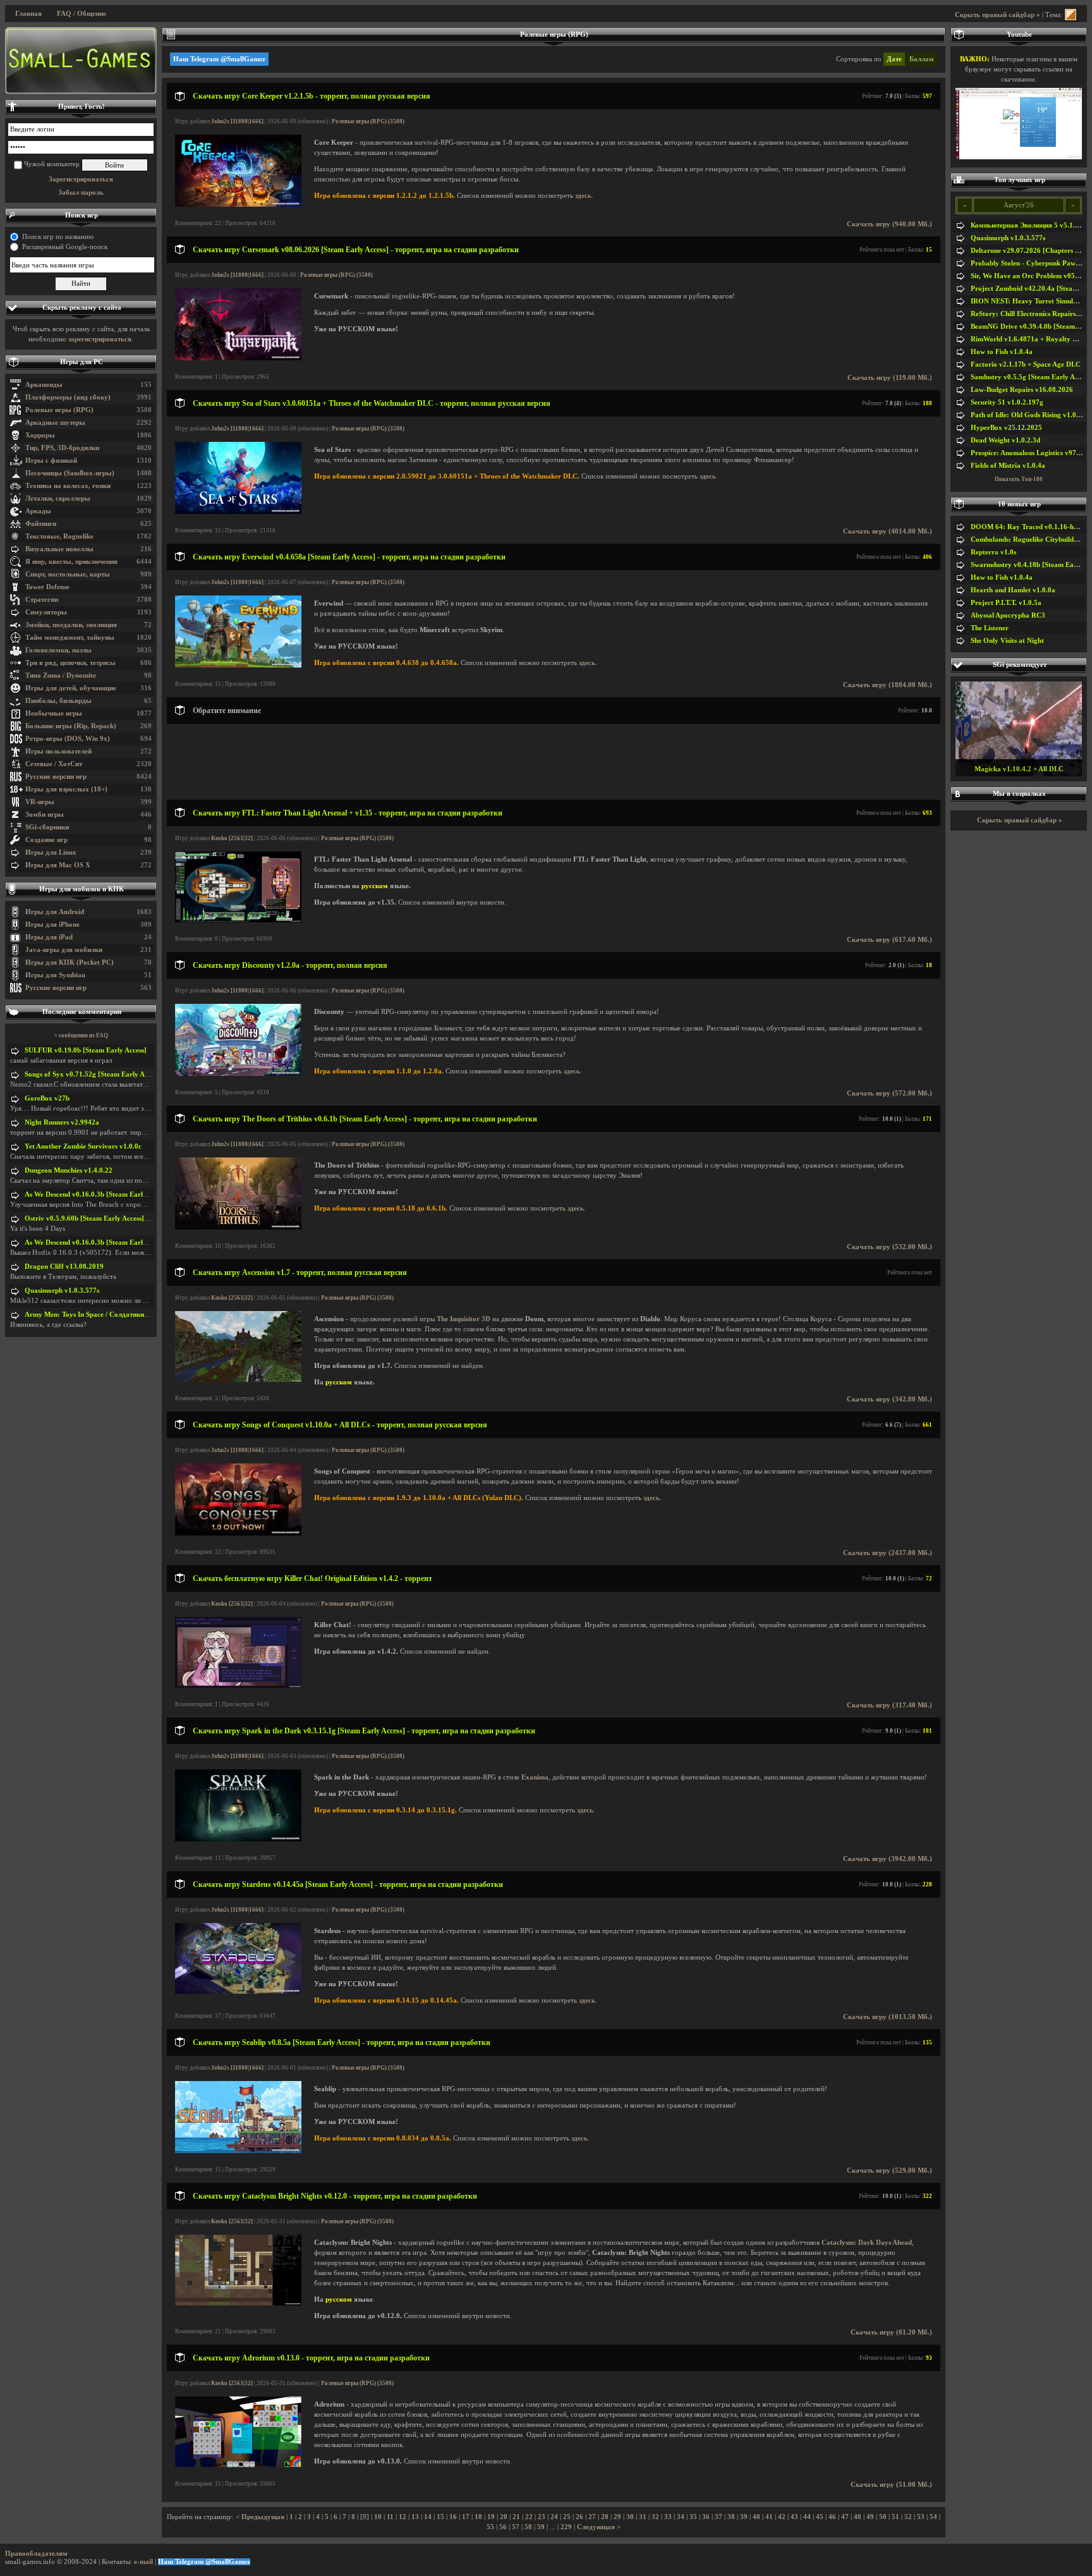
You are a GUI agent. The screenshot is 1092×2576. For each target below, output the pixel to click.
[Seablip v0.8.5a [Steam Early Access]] (238, 2151)
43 (794, 2517)
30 (630, 2517)
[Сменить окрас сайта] (1071, 15)
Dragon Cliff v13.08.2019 (64, 1267)
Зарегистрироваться (81, 179)
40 (756, 2517)
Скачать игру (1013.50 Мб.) (888, 2017)
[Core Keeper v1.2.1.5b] (238, 204)
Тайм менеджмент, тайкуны (70, 638)
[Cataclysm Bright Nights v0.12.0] (238, 2303)
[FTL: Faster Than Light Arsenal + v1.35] (238, 920)
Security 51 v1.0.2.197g (1007, 402)
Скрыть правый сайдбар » (998, 15)
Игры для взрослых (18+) (66, 789)
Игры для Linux (51, 852)
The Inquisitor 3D (464, 1319)
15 (440, 2517)
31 (643, 2517)
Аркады (38, 511)
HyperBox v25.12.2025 (1006, 428)
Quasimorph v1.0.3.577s (62, 1291)
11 (390, 2517)
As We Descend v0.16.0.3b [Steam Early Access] (97, 1194)
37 (719, 2517)
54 (933, 2517)
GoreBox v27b (47, 1098)
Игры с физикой (51, 461)
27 (592, 2517)
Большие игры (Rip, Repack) (71, 726)
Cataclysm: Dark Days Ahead (867, 2243)
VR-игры (40, 802)
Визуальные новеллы (59, 549)
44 (807, 2517)
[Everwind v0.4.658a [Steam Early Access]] (238, 665)
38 (731, 2517)
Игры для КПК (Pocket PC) (70, 962)
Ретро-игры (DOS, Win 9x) (68, 739)
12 (403, 2517)
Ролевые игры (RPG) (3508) (368, 121)
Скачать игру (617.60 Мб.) (889, 940)
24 (554, 2517)
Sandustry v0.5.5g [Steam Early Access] (1031, 377)
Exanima (535, 1777)
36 (706, 2517)
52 (908, 2517)
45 (820, 2517)
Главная (28, 14)
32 (655, 2517)
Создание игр (46, 840)
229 (566, 2527)
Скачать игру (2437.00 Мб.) (888, 1553)
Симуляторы (46, 612)
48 (858, 2517)
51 (895, 2517)
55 (490, 2527)
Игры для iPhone (52, 925)
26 (579, 2517)
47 (845, 2517)
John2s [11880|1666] (237, 121)
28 (605, 2517)
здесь (583, 196)
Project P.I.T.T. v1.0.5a (1006, 603)
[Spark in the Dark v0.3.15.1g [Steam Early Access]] (238, 1839)
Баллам (922, 59)
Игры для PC (82, 362)
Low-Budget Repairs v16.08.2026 (1022, 390)
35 (693, 2517)
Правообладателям (36, 2554)
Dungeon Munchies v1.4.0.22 (69, 1170)
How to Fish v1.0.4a (1002, 352)
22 (529, 2517)
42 (782, 2517)
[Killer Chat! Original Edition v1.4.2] (238, 1686)
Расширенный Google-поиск (65, 247)
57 (516, 2527)
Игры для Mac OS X (58, 865)
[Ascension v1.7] (238, 1380)
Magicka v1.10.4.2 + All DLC (1019, 769)
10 (378, 2517)
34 (681, 2517)
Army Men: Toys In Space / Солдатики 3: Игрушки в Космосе (121, 1315)
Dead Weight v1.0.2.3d (1005, 440)
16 (453, 2517)
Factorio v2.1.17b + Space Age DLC (1026, 364)
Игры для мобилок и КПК (82, 889)
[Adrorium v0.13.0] (238, 2465)
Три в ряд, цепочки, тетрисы (70, 663)
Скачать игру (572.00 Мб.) (889, 1093)
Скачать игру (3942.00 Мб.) (888, 1859)
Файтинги (41, 524)
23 (542, 2517)
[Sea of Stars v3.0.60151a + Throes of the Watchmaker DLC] (238, 512)
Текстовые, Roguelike (59, 536)
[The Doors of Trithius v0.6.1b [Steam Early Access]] (238, 1227)
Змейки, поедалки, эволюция (71, 625)
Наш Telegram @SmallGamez (219, 59)
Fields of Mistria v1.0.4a (1008, 466)
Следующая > (599, 2527)
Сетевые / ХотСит (54, 764)
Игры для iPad (49, 937)
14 (428, 2517)
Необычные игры (54, 713)
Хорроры (40, 435)
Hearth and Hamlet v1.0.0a (1013, 590)
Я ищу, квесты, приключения (71, 562)
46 (832, 2517)
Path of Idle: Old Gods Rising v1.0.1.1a (1031, 415)
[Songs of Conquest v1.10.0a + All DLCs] (238, 1533)
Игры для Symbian (55, 975)
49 (870, 2517)
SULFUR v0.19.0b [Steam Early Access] (86, 1050)
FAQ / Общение (82, 14)
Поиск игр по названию (58, 237)
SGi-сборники (47, 827)
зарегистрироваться (100, 339)
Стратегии (42, 600)
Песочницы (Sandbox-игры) (70, 473)
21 (516, 2517)
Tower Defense (47, 587)
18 (478, 2517)
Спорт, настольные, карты (68, 574)
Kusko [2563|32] (232, 838)
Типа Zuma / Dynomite (61, 675)
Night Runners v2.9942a (62, 1122)
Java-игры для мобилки (64, 950)
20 (504, 2517)
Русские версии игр (56, 777)
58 (528, 2527)
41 (769, 2517)
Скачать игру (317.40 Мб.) (889, 1705)
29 (617, 2517)
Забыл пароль (81, 192)
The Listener (990, 628)
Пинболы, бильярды (58, 701)
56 (503, 2527)
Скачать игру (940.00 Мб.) (889, 224)
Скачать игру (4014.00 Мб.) (888, 531)
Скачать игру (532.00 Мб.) (889, 1247)
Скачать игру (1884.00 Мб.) (888, 685)
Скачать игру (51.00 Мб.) (891, 2485)
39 (744, 2517)
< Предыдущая (260, 2517)
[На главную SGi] (81, 61)
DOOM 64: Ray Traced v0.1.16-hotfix (1029, 527)
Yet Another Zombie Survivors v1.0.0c (83, 1146)
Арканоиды (44, 385)
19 (491, 2517)
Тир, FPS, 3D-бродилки (62, 448)
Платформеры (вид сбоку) (68, 397)
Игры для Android (55, 912)
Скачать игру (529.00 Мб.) (889, 2170)
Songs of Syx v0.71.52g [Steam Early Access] (93, 1074)
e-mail (143, 2562)
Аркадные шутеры (55, 423)
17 (466, 2517)
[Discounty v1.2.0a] (238, 1074)
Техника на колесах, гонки (68, 486)
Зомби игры (45, 815)
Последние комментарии (82, 1012)
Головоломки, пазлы (58, 650)
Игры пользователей (58, 751)
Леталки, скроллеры (58, 498)
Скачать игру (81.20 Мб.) (891, 2332)
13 (415, 2517)
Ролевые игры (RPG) (59, 410)
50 (883, 2517)
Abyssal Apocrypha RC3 (1008, 615)
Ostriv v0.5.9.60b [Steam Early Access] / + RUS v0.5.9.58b (114, 1218)
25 (567, 2517)
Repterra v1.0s (993, 552)
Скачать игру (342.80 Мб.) (889, 1399)
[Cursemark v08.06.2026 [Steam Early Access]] (238, 358)
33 (668, 2517)
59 (541, 2527)
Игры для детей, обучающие (71, 688)
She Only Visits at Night (1007, 641)
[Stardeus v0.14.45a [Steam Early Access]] (238, 1992)
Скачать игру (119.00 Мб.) (890, 378)
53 (921, 2517)
